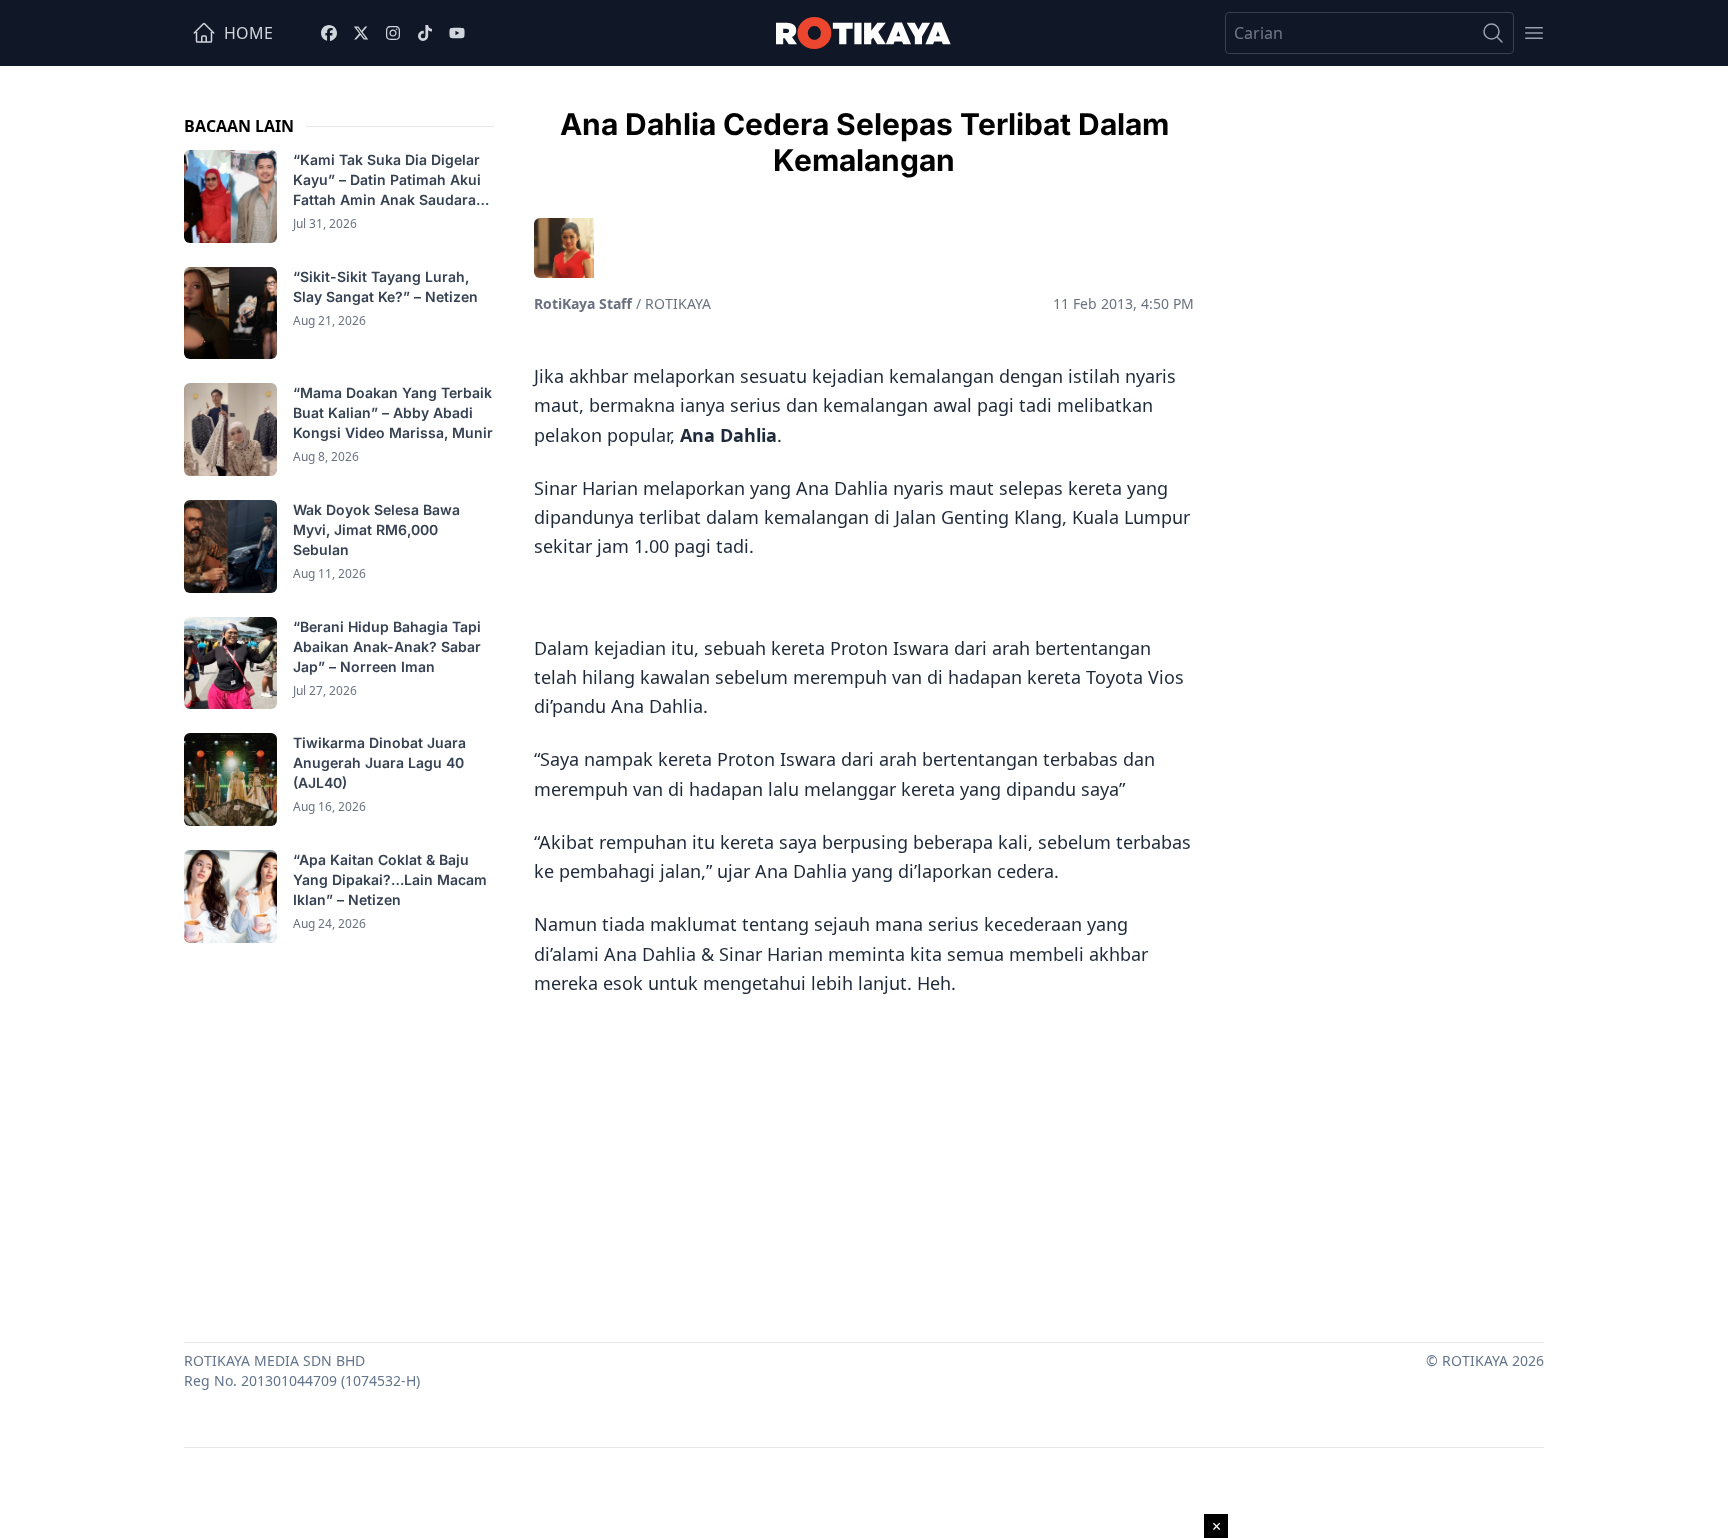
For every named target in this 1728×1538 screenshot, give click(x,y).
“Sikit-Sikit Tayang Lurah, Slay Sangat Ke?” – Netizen (387, 286)
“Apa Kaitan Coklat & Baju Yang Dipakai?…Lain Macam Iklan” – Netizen (390, 879)
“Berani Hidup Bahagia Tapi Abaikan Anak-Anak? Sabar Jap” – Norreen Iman (387, 646)
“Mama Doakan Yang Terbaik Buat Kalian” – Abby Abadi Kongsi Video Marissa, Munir (393, 412)
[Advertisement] (864, 1162)
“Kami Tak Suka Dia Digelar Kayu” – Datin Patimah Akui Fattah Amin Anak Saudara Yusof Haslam (387, 180)
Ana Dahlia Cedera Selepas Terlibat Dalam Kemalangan (864, 142)
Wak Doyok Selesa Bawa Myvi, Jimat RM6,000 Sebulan (376, 529)
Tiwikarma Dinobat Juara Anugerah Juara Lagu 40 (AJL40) (379, 762)
